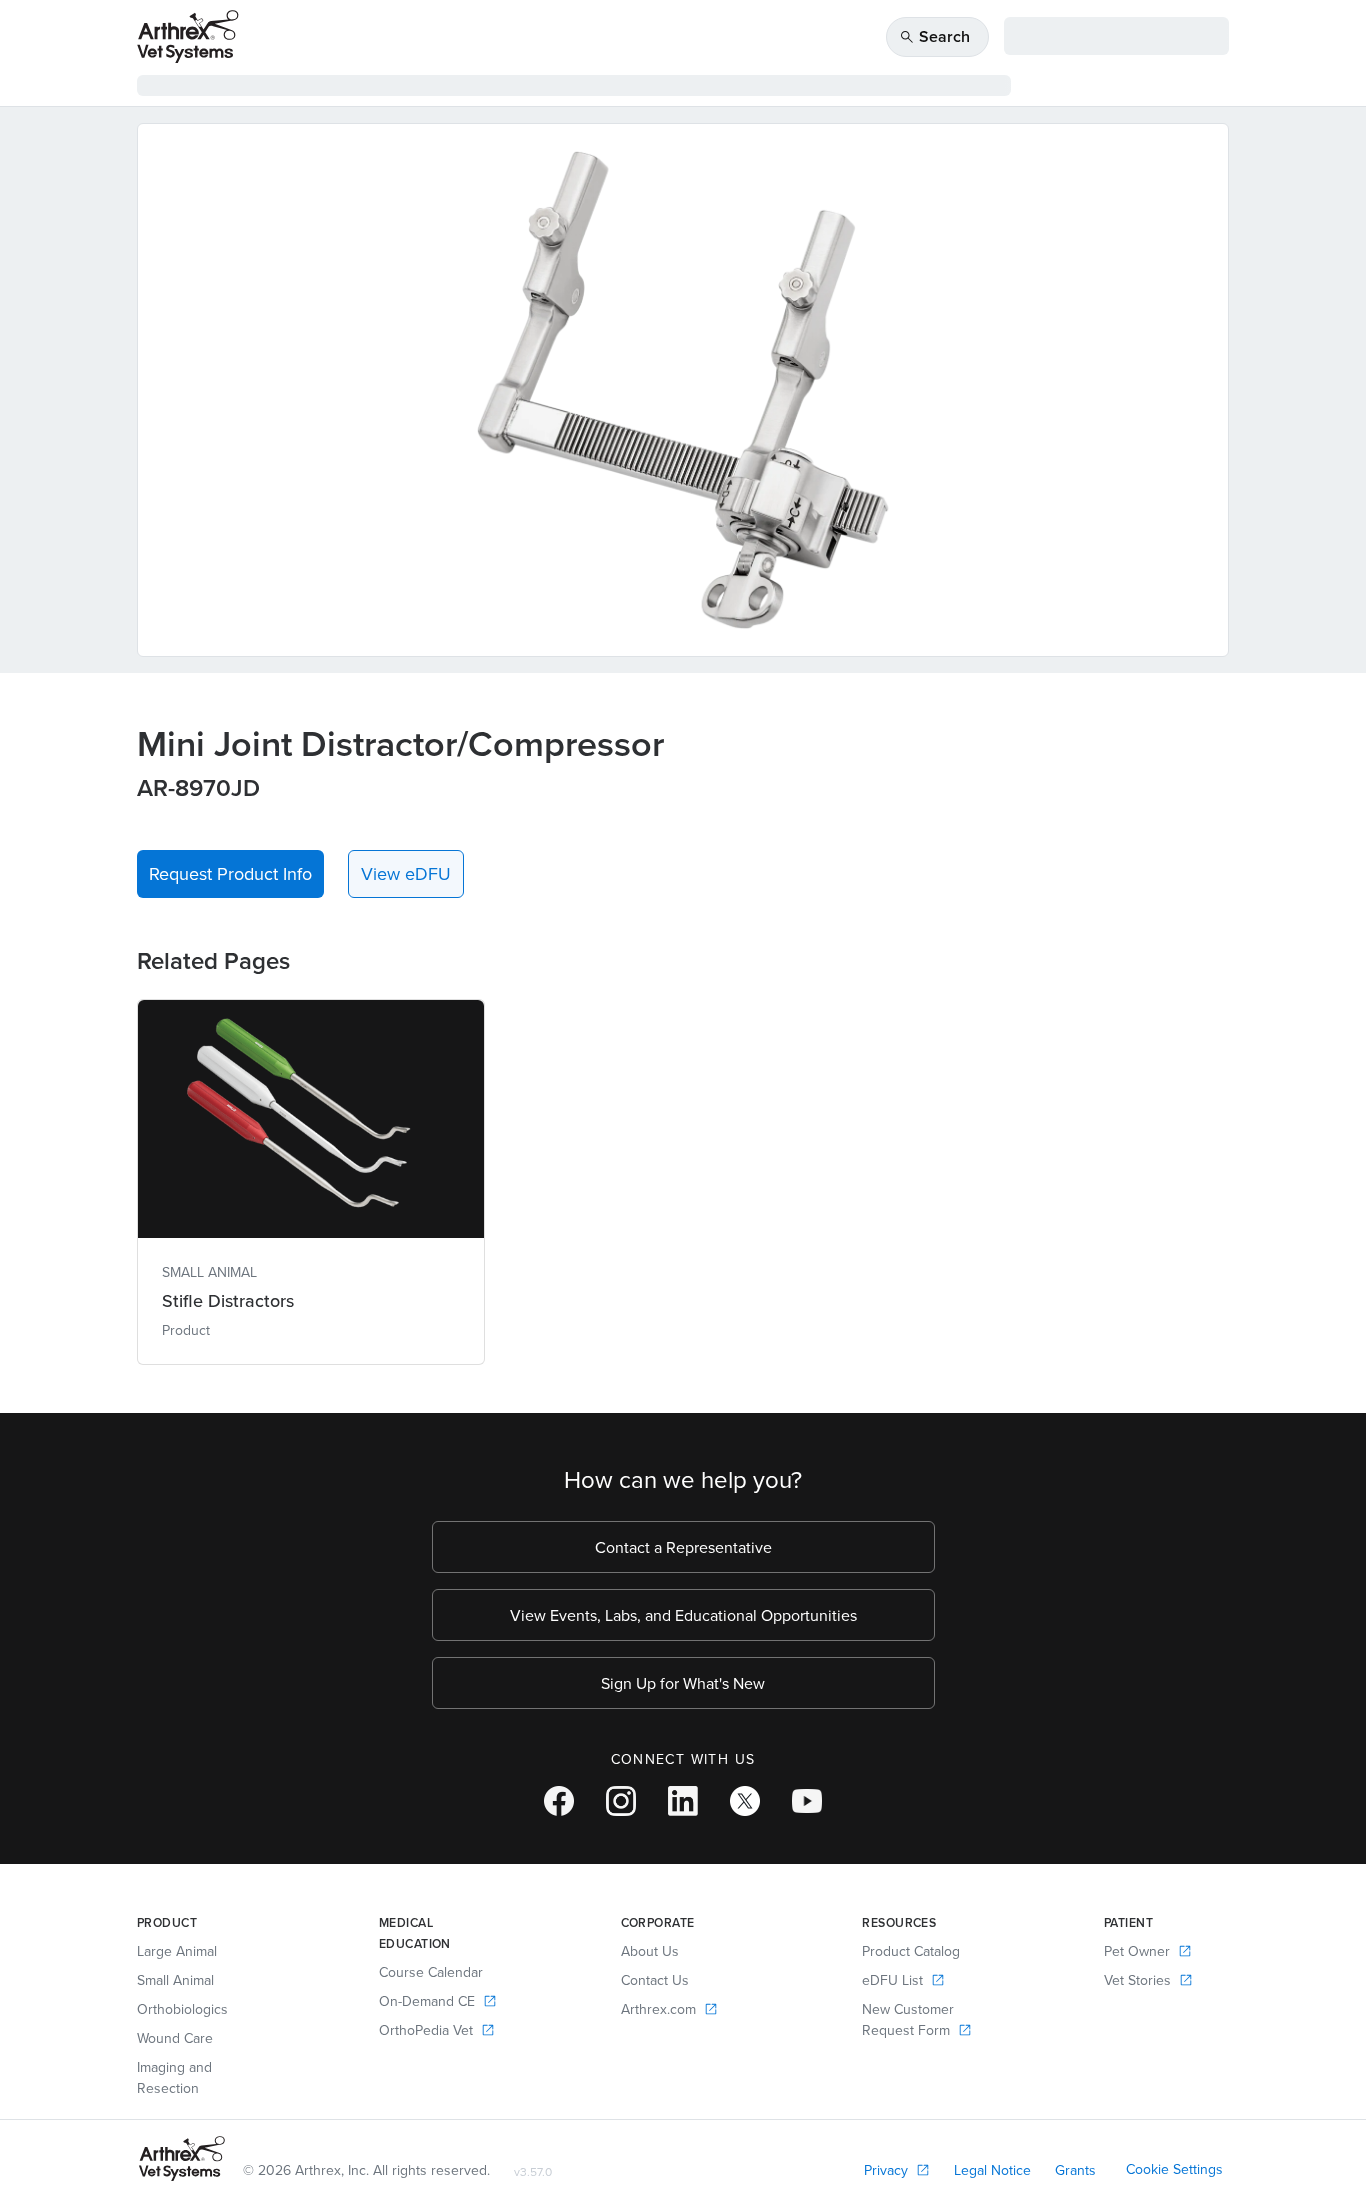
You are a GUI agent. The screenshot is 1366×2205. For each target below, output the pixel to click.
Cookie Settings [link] (1174, 2169)
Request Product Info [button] (230, 873)
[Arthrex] (188, 36)
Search (934, 36)
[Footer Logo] (182, 2158)
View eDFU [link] (406, 873)
